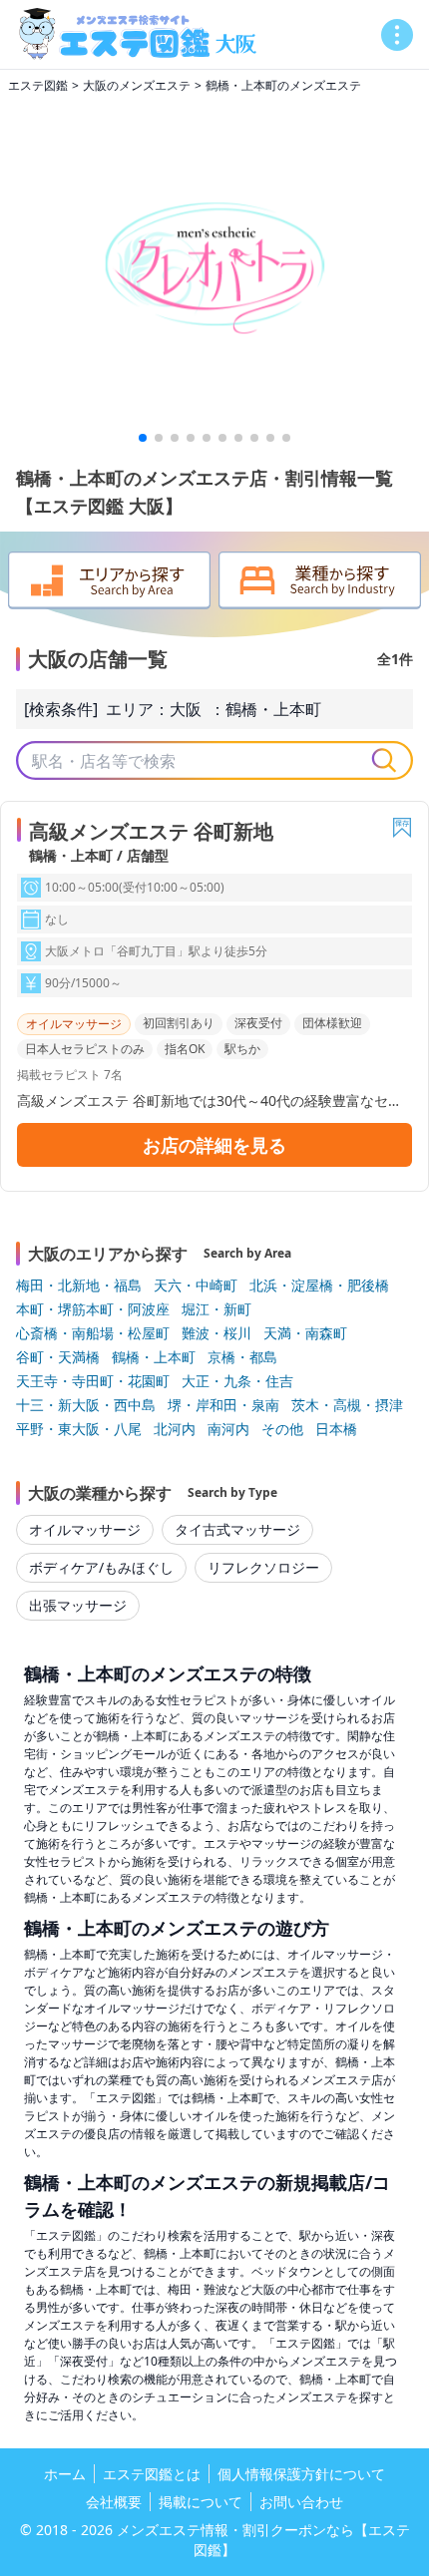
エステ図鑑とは (152, 2474)
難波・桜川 (216, 1333)
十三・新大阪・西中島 (86, 1405)
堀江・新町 (216, 1309)
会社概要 (114, 2502)
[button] (143, 438)
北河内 (175, 1429)
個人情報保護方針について (301, 2474)
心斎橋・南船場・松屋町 (93, 1333)
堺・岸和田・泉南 (223, 1405)
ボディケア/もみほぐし (101, 1567)
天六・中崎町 (196, 1285)
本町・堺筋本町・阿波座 (93, 1309)
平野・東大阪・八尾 (79, 1429)
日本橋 (336, 1429)
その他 (282, 1429)
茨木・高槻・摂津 (347, 1405)
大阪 (186, 709)
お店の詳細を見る (214, 1145)
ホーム (65, 2474)
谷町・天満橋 (58, 1357)
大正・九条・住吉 (237, 1381)
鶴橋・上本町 (273, 709)
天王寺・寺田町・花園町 (93, 1381)
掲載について (201, 2502)
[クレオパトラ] (214, 263)
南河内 (228, 1429)
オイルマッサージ (85, 1529)
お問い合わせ (301, 2502)
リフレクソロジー (263, 1567)
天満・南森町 (305, 1333)
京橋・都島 (242, 1357)
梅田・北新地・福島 (79, 1285)
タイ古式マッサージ (237, 1529)
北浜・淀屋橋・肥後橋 (319, 1285)
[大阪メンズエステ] (144, 34)
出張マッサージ (78, 1605)
